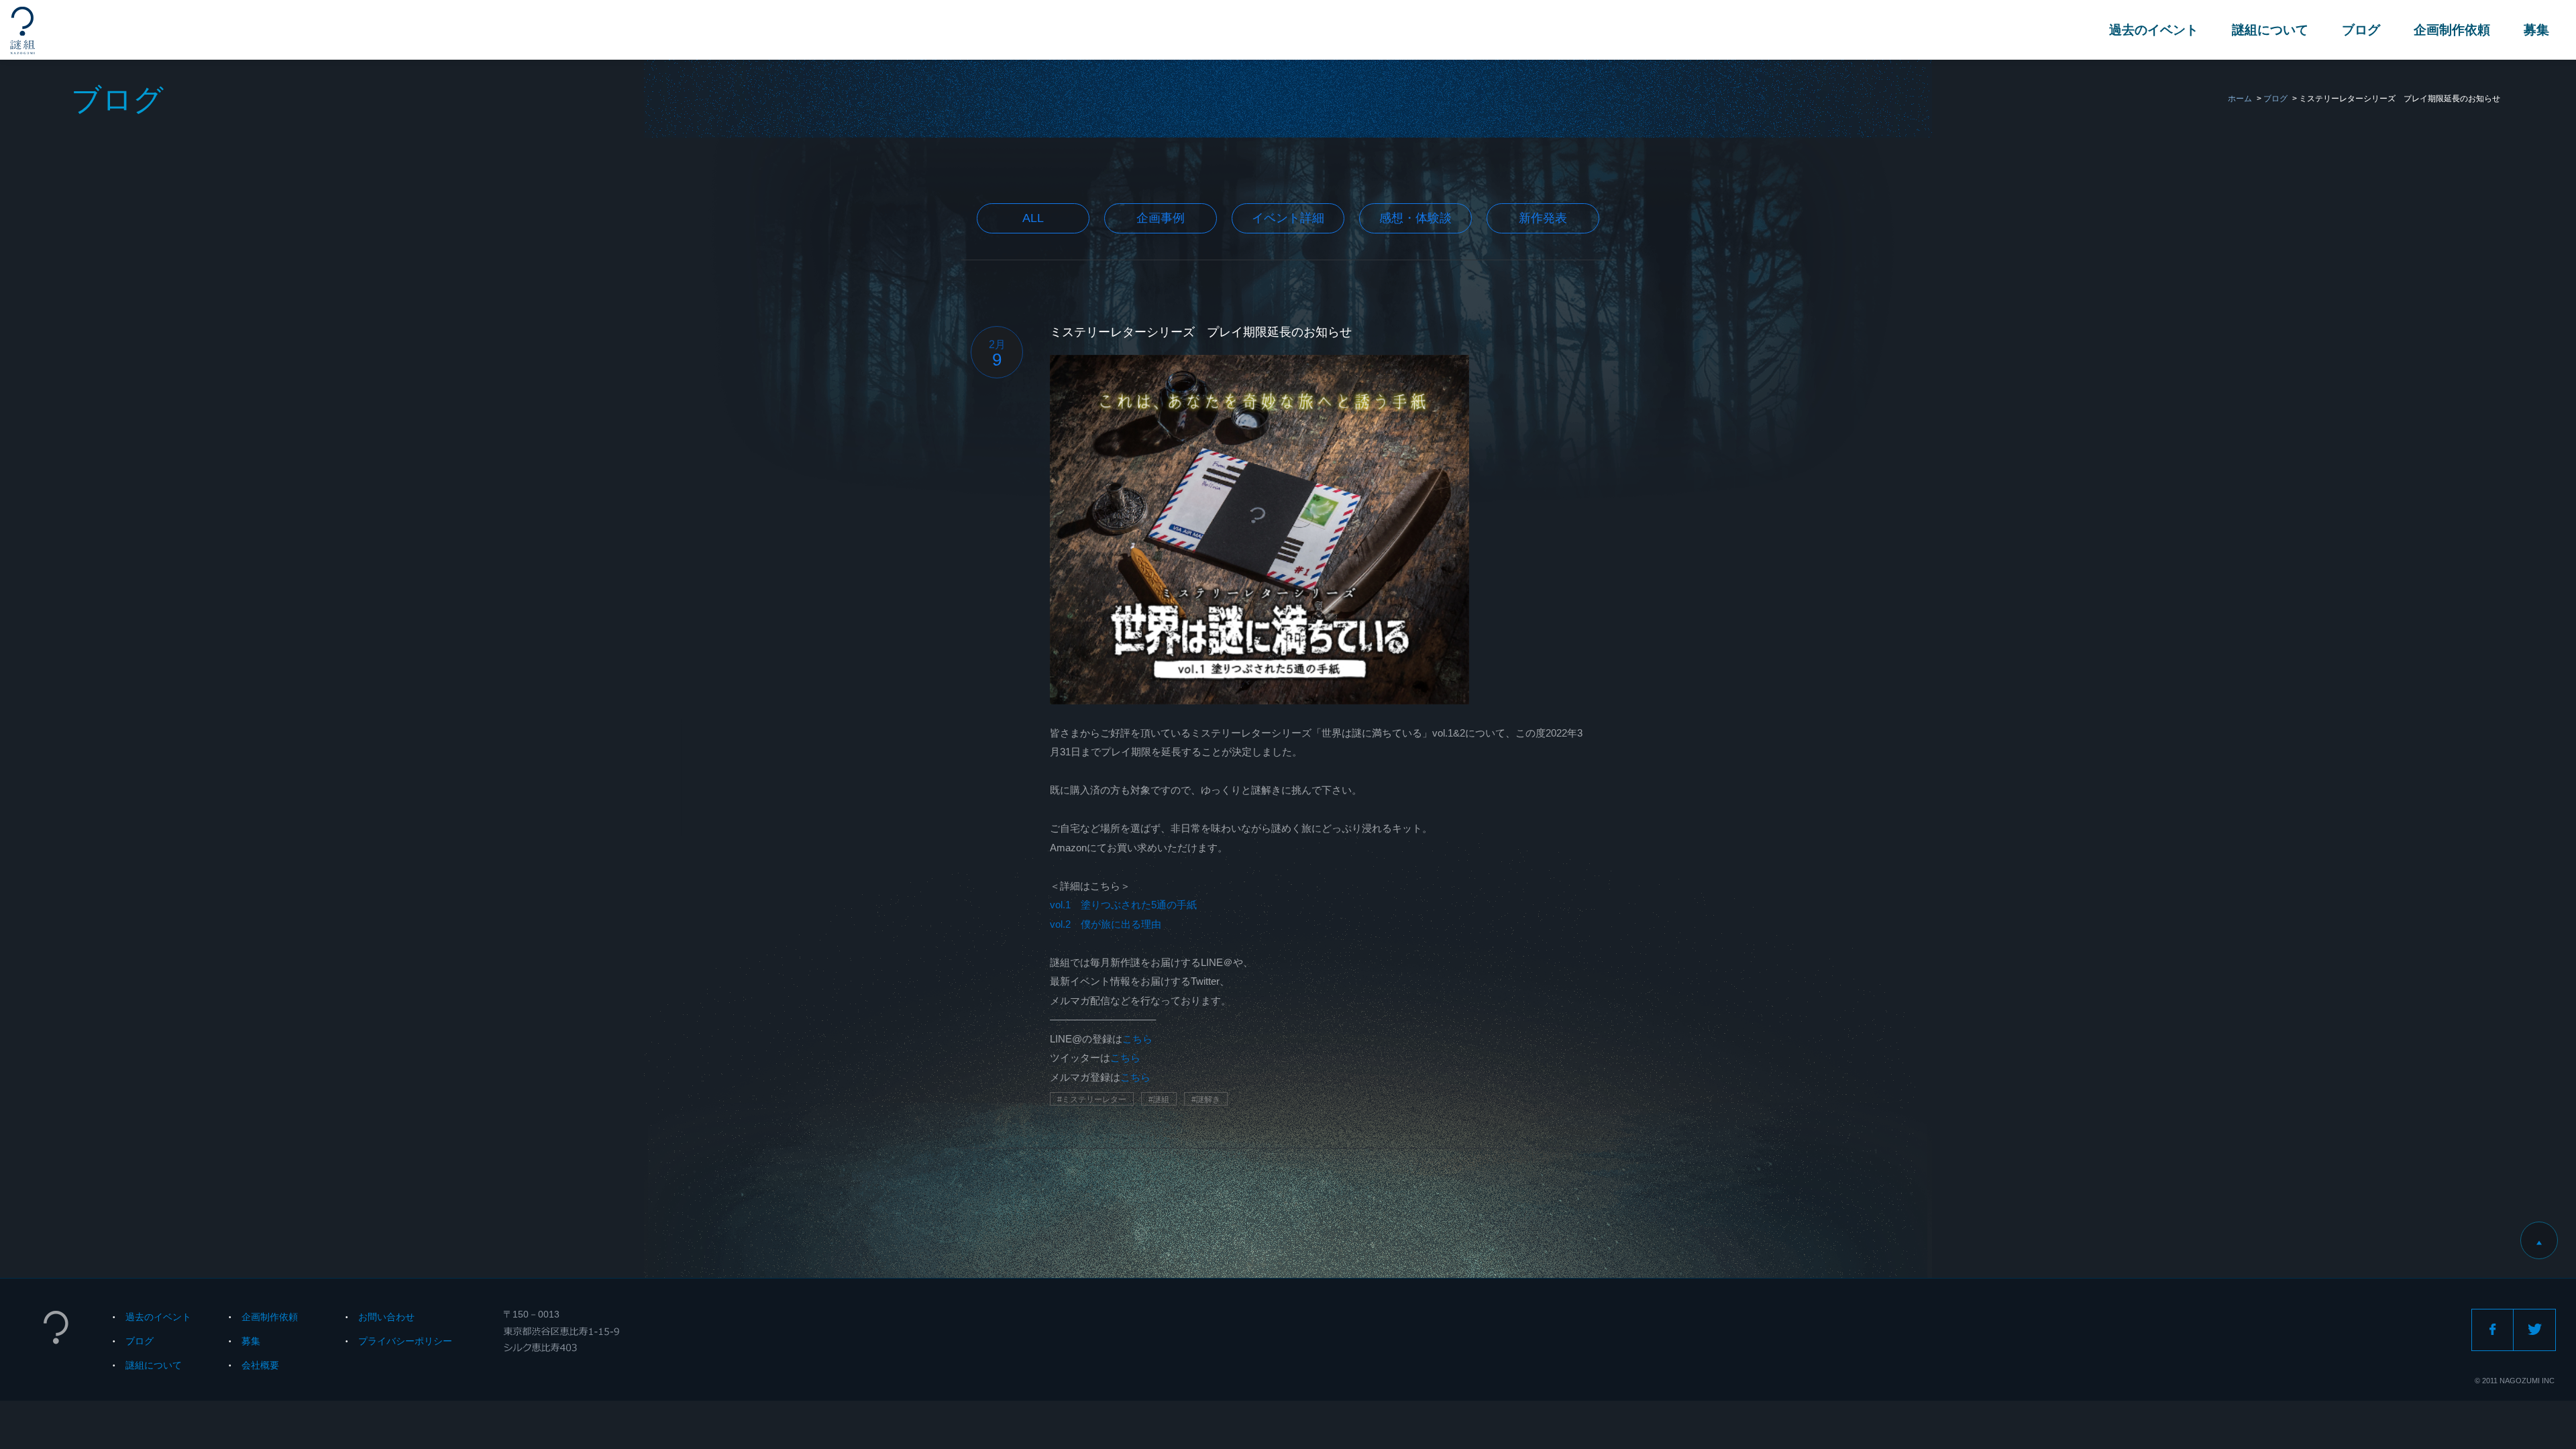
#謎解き (1206, 1099)
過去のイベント (2154, 30)
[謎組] (22, 31)
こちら (1137, 1039)
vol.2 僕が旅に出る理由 (1106, 924)
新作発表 (1543, 218)
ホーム (2240, 99)
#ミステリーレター (1092, 1099)
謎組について (2270, 30)
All (1033, 218)
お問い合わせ (386, 1317)
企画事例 (1161, 218)
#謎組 (1159, 1099)
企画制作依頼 (2452, 30)
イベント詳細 (1288, 218)
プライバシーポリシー (405, 1341)
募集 (2536, 30)
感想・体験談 (1415, 218)
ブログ (2361, 30)
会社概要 (260, 1365)
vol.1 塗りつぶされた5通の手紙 (1123, 905)
